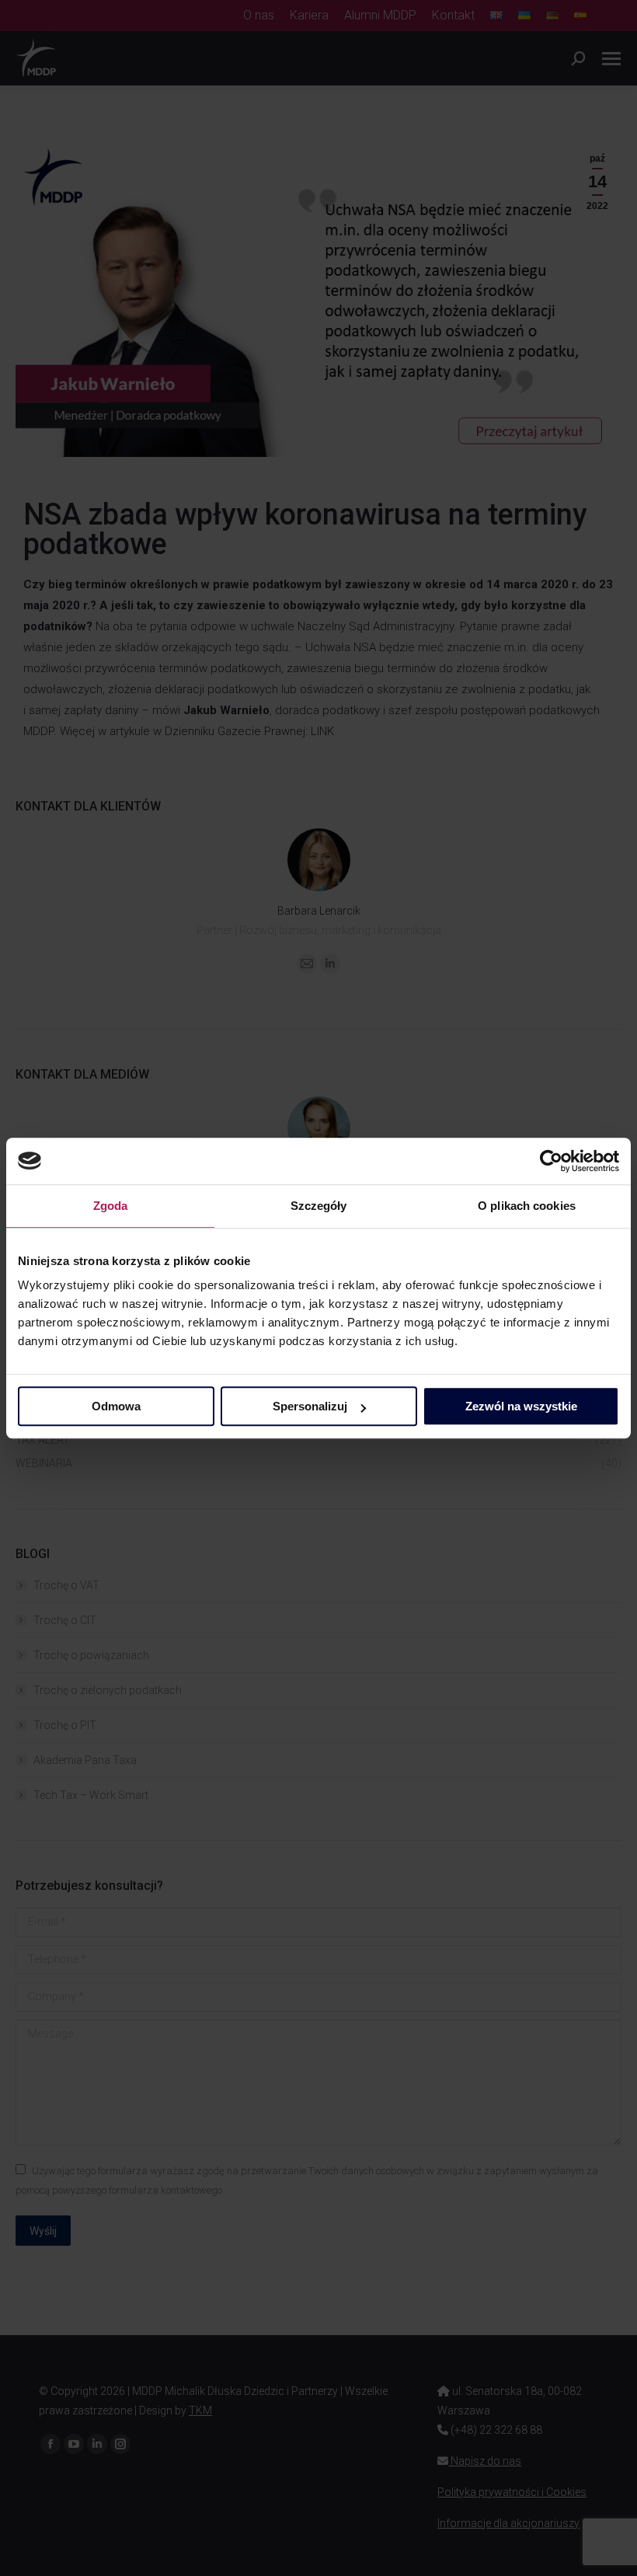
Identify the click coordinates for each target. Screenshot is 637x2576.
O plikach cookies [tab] (527, 1206)
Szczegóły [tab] (319, 1206)
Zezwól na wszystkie (521, 1406)
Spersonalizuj (310, 1406)
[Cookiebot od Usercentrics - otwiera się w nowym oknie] (551, 1161)
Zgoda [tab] (111, 1206)
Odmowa (116, 1406)
